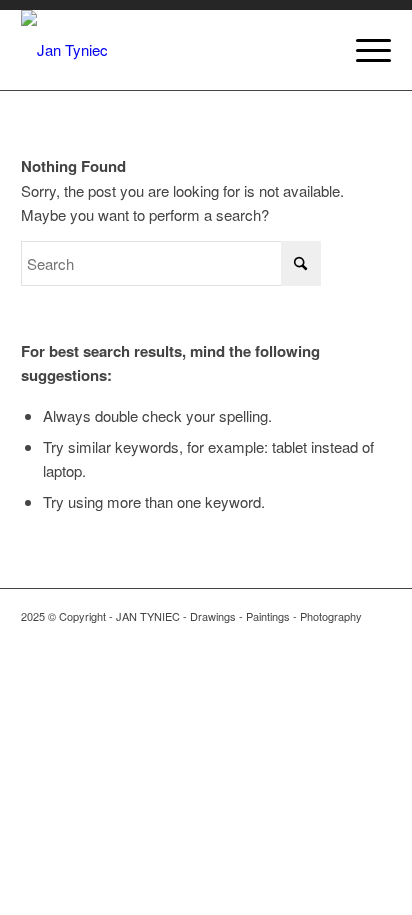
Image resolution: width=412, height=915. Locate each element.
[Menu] (363, 50)
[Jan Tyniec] (169, 50)
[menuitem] (363, 50)
